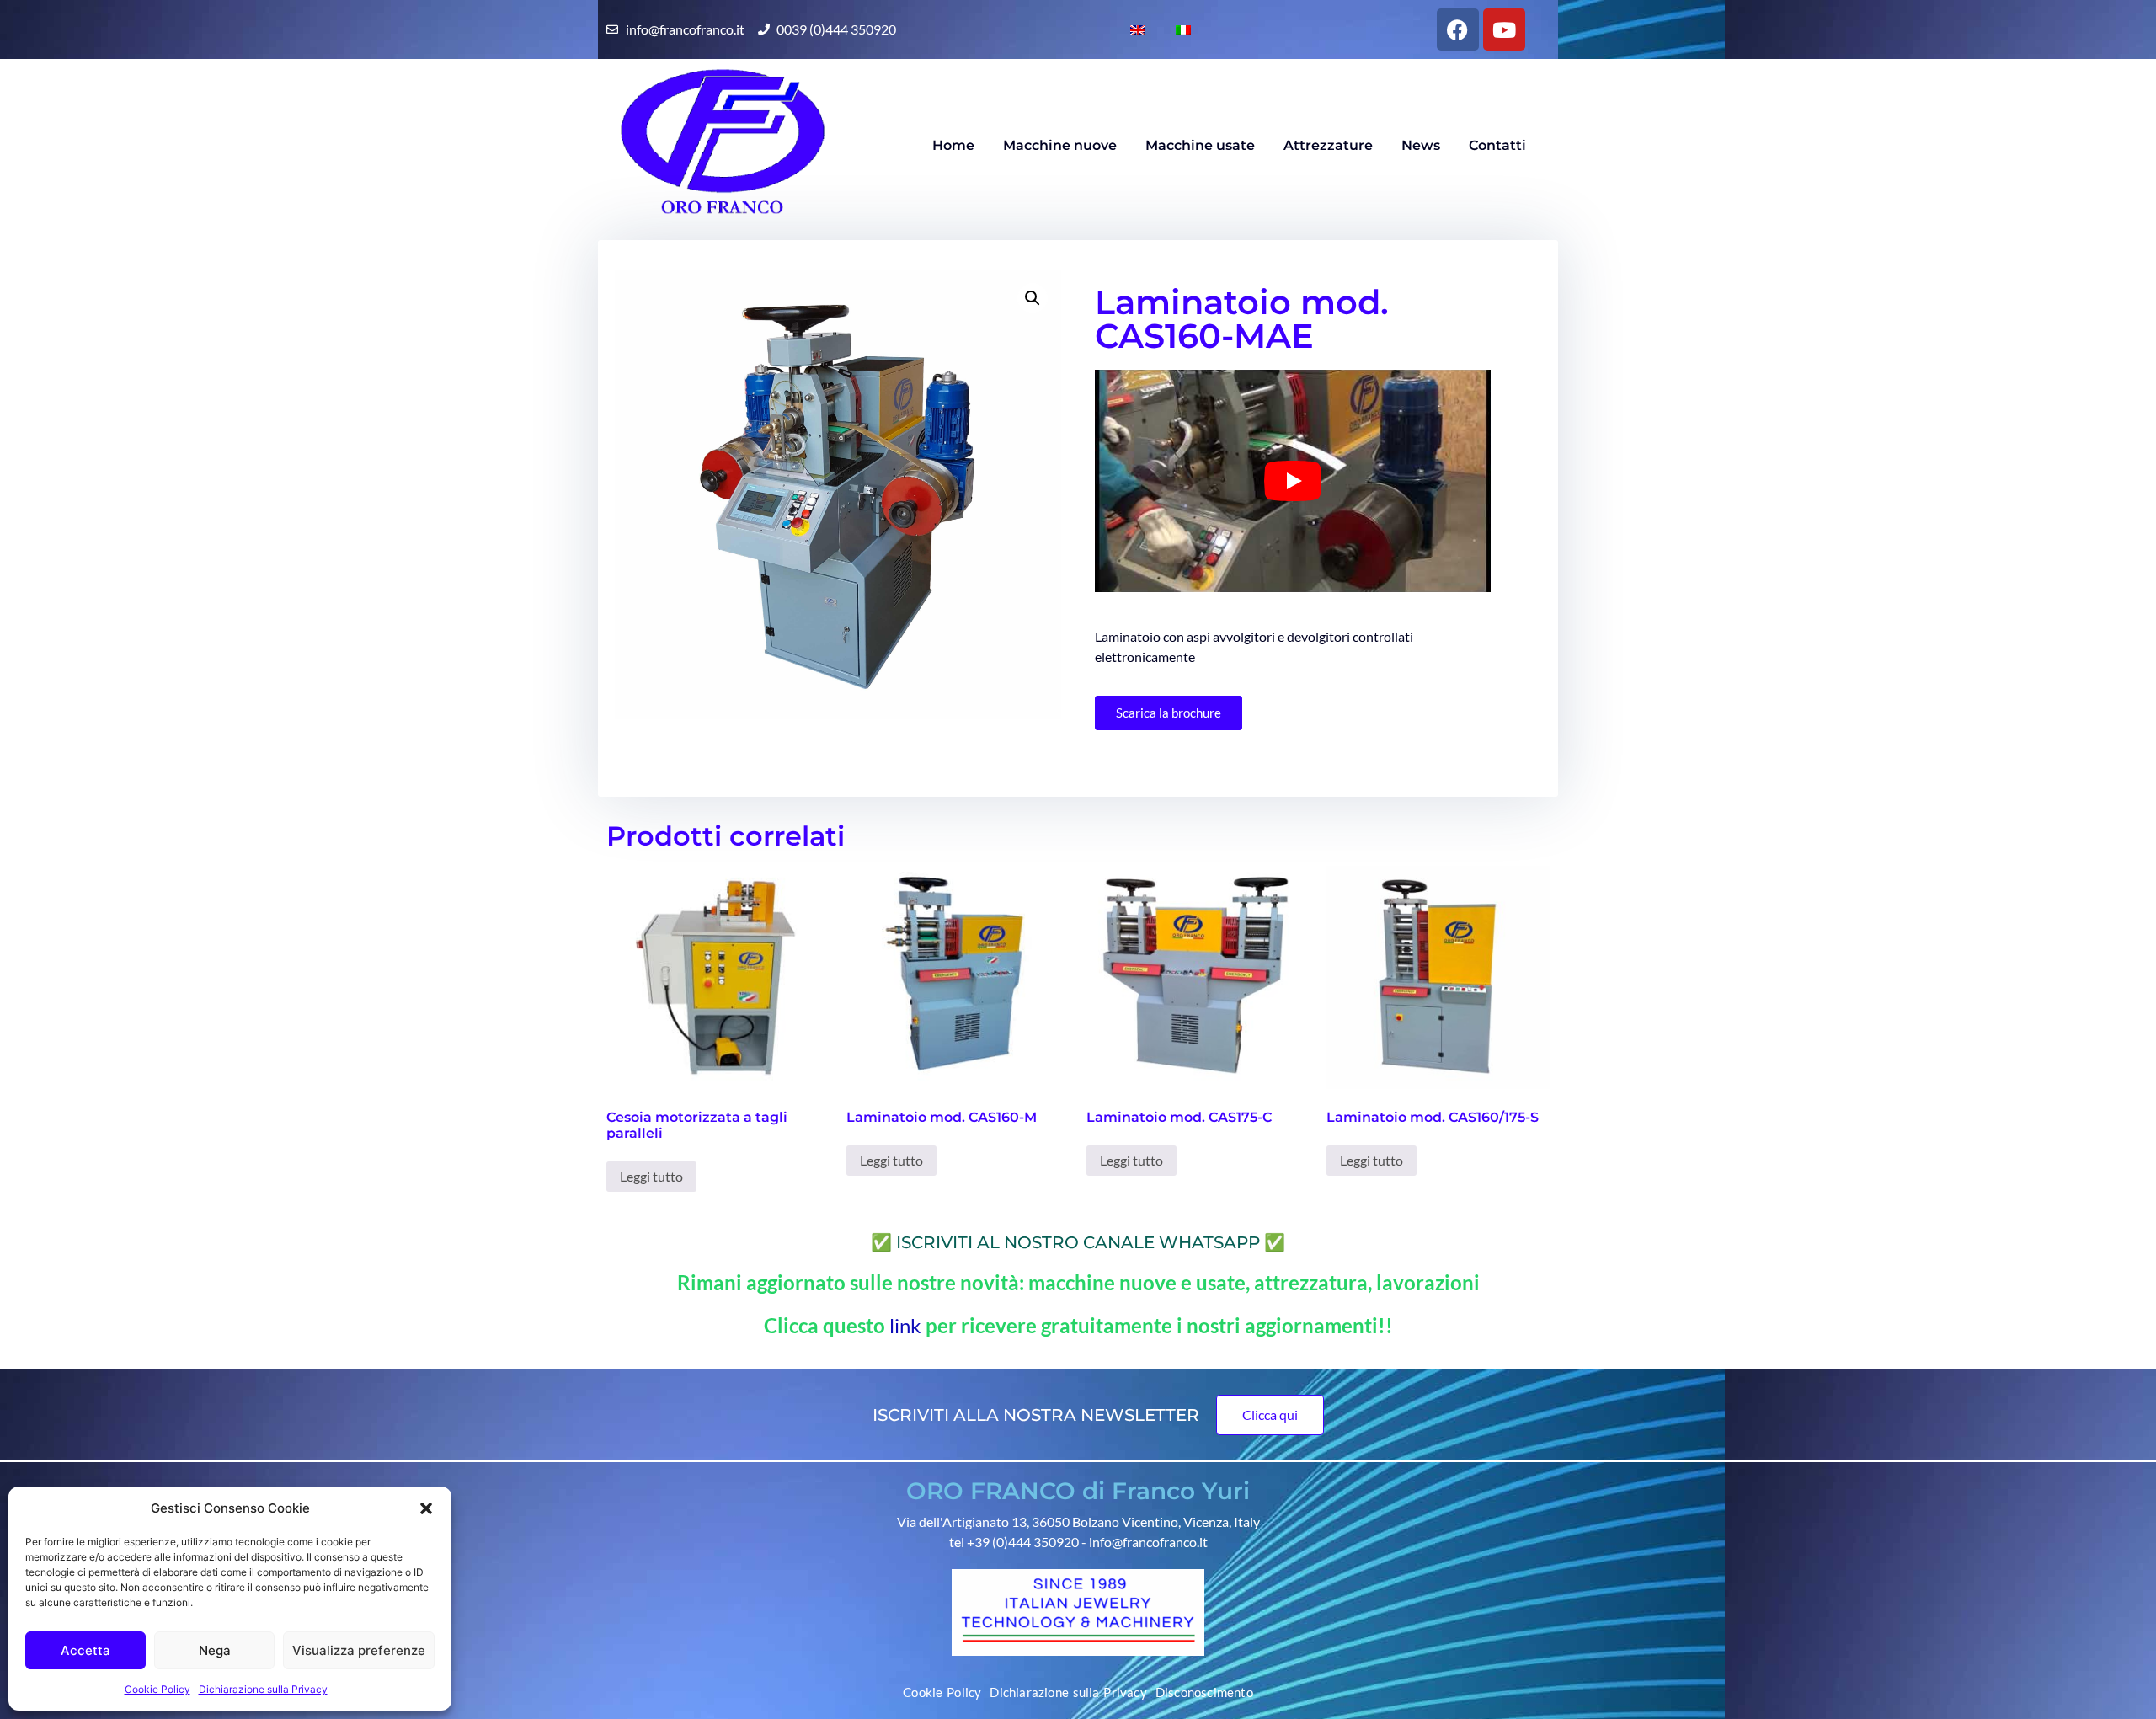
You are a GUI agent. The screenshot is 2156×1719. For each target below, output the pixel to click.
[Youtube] (1504, 29)
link (907, 1325)
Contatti (1497, 145)
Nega (215, 1650)
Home (953, 145)
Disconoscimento (1204, 1692)
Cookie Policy (157, 1689)
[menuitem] (1131, 30)
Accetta (85, 1650)
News (1421, 145)
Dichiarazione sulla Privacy (263, 1689)
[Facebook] (1458, 29)
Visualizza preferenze (359, 1650)
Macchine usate (1200, 145)
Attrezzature (1328, 145)
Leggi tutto (651, 1176)
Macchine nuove (1060, 145)
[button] (426, 1508)
